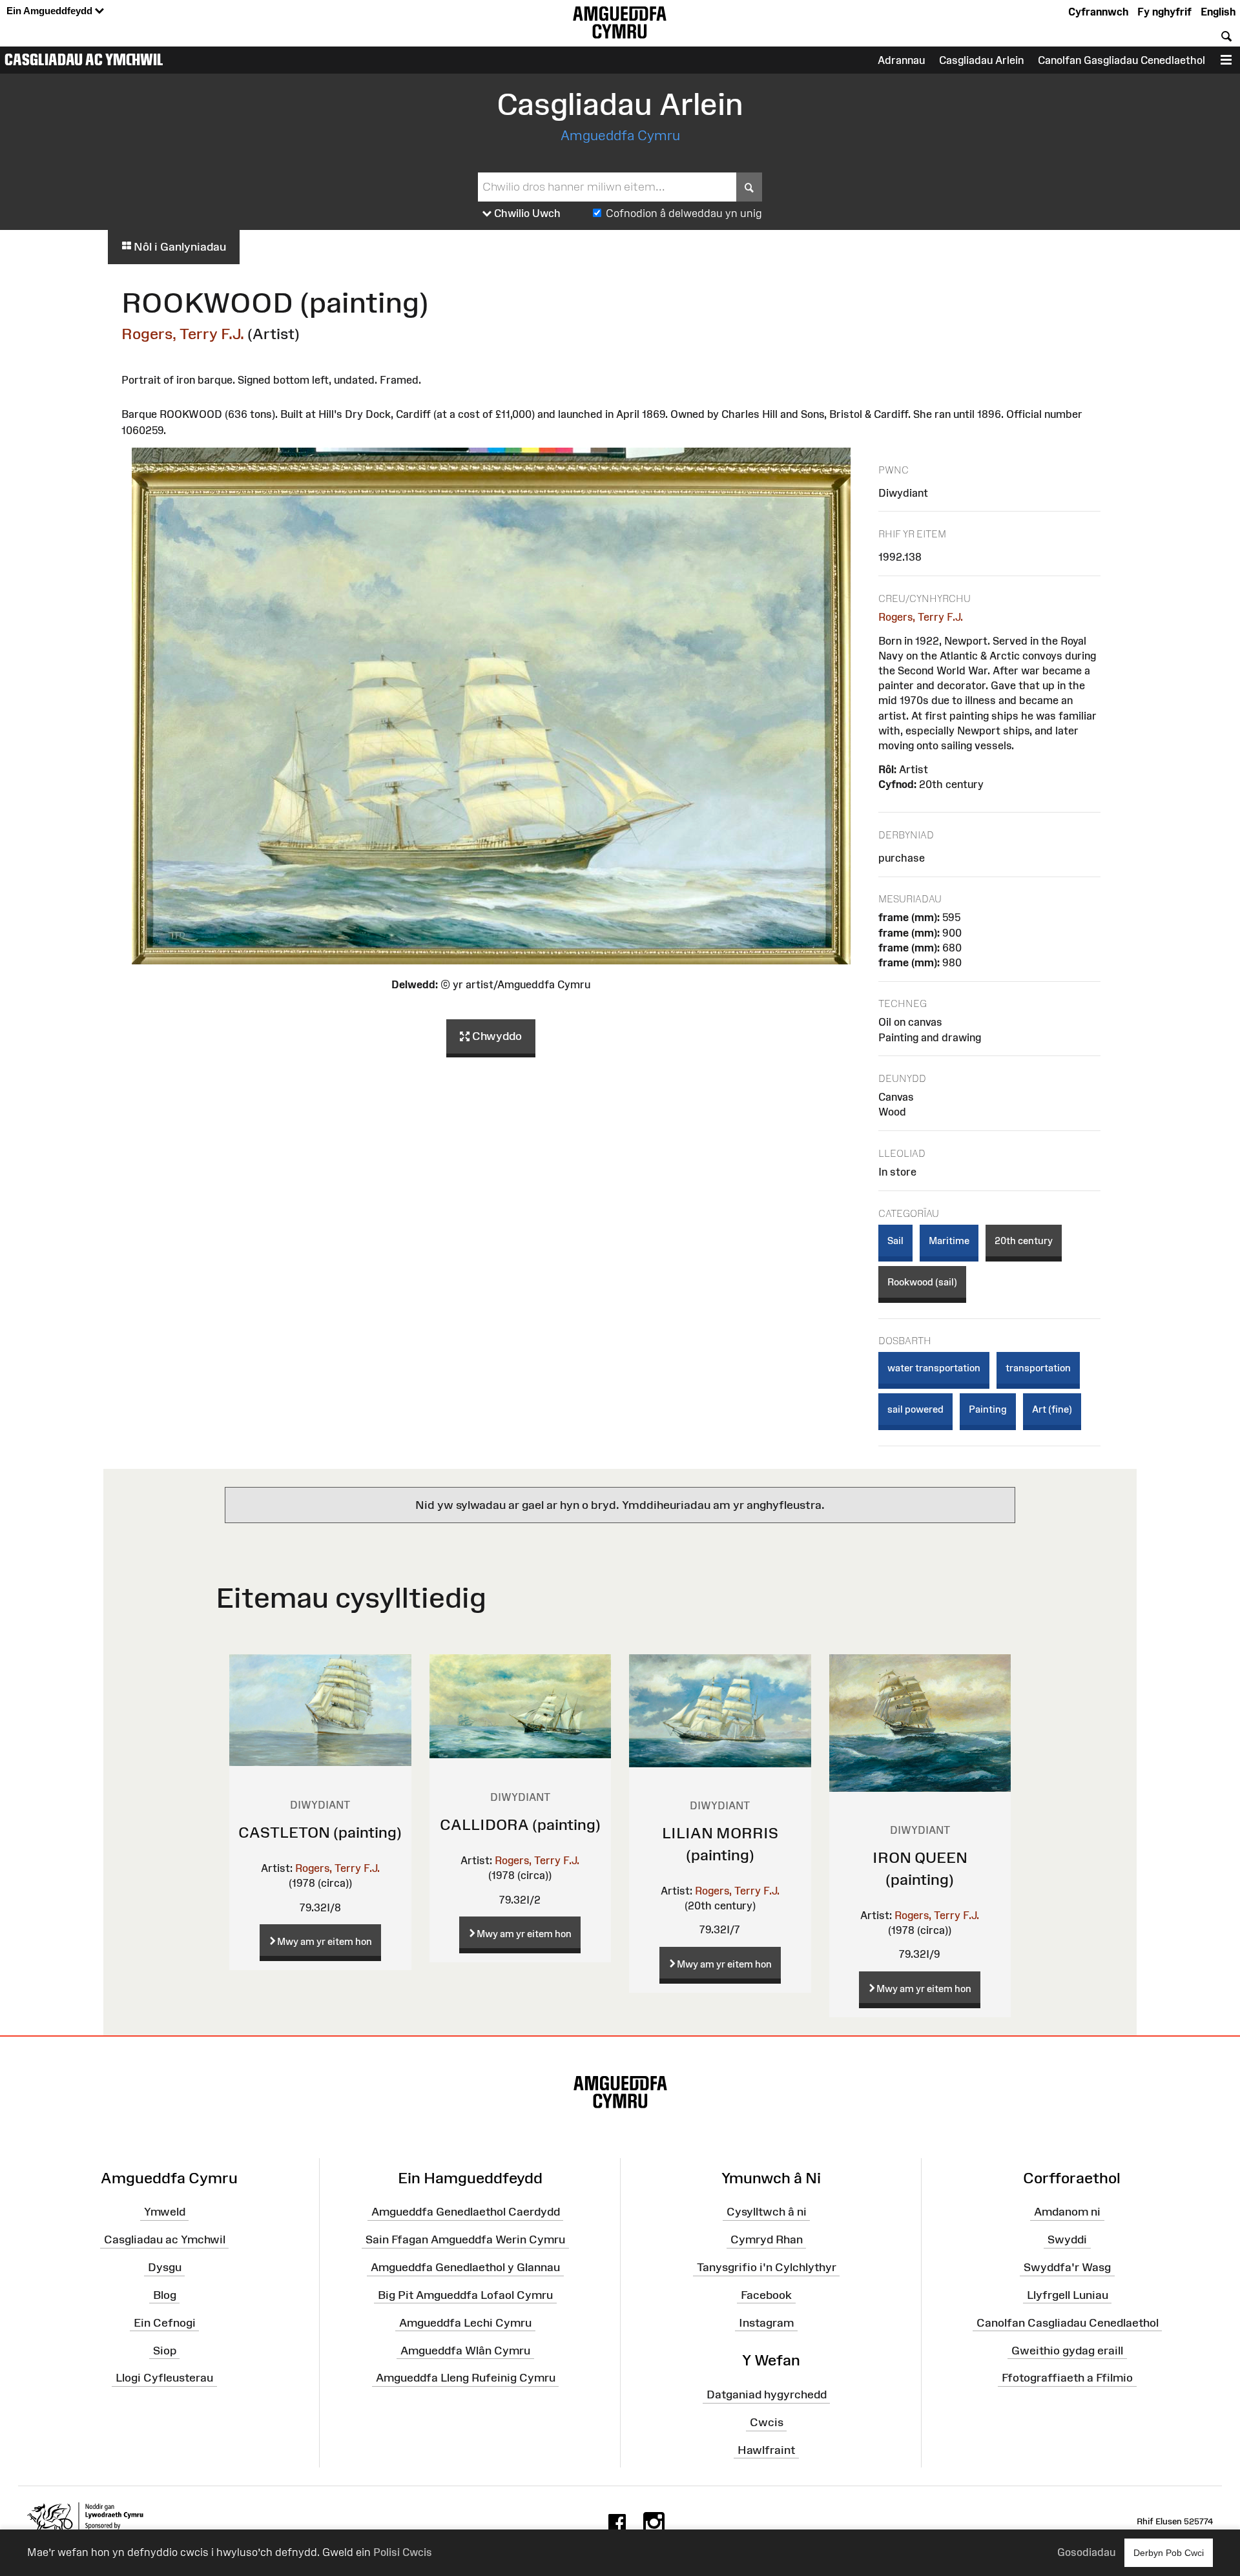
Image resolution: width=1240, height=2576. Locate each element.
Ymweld (165, 2212)
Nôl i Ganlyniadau (179, 247)
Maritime (949, 1241)
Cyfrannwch (1098, 12)
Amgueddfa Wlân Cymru (465, 2350)
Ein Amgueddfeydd (51, 11)
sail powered (915, 1409)
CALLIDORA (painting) (520, 1824)
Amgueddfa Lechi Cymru (465, 2323)
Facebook (766, 2295)
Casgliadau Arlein (981, 60)
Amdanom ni (1067, 2212)
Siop (165, 2350)
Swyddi (1067, 2239)
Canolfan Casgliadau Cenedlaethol (1068, 2323)
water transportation (934, 1368)
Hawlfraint (766, 2450)
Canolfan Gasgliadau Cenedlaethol (1121, 60)
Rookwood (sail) (922, 1282)
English (1218, 12)
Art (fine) (1052, 1409)
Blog (165, 2295)
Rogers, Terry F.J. (183, 334)
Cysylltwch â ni (767, 2212)
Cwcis (767, 2422)
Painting (988, 1409)
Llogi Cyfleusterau (164, 2378)
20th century (1024, 1241)
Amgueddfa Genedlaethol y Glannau (465, 2267)
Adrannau (901, 60)
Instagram (766, 2323)
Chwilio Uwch (526, 213)
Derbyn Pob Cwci (1169, 2553)
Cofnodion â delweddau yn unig (684, 213)
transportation (1038, 1368)
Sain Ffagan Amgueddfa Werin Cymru (465, 2239)
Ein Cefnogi (165, 2323)
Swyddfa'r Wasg (1067, 2267)
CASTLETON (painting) (320, 1832)
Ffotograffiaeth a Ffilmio (1067, 2378)
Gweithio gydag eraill (1067, 2350)
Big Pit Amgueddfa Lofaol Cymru (465, 2295)
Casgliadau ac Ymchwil (84, 59)
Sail (895, 1241)
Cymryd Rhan (767, 2239)
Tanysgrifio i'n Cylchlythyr (767, 2267)
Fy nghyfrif (1164, 12)
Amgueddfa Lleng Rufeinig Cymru (466, 2378)
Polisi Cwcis (403, 2552)
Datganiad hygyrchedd (767, 2394)
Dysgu (165, 2267)
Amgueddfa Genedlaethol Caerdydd (466, 2212)
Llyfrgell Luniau (1068, 2295)
